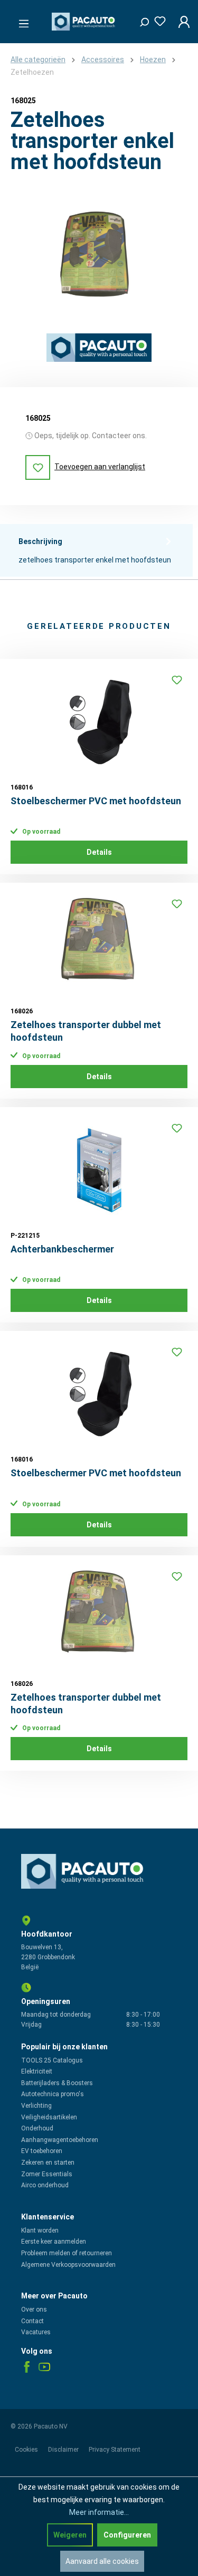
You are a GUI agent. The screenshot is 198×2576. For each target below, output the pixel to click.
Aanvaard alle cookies (102, 2561)
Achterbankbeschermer (62, 1249)
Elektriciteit (37, 2071)
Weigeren (70, 2535)
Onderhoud (37, 2128)
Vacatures (36, 2332)
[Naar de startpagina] (85, 22)
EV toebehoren (42, 2151)
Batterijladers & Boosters (57, 2083)
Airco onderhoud (45, 2185)
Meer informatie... (99, 2512)
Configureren (127, 2535)
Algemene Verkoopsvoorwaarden (68, 2265)
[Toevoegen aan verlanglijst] (177, 680)
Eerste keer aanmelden (54, 2242)
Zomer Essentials (47, 2174)
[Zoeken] (140, 19)
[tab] (96, 550)
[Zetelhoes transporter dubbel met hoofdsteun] (99, 946)
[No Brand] (99, 348)
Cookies (27, 2450)
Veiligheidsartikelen (49, 2117)
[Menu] (21, 21)
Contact (32, 2321)
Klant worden (40, 2230)
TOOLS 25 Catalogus (52, 2060)
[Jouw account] (181, 22)
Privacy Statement (115, 2450)
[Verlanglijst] (157, 19)
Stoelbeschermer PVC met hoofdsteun (96, 801)
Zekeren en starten (48, 2163)
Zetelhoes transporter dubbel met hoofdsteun (86, 1031)
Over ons (34, 2309)
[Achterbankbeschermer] (99, 1170)
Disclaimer (64, 2450)
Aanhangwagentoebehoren (60, 2140)
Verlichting (36, 2106)
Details (99, 852)
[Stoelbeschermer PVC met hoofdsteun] (99, 722)
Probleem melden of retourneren (67, 2253)
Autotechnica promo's (53, 2094)
